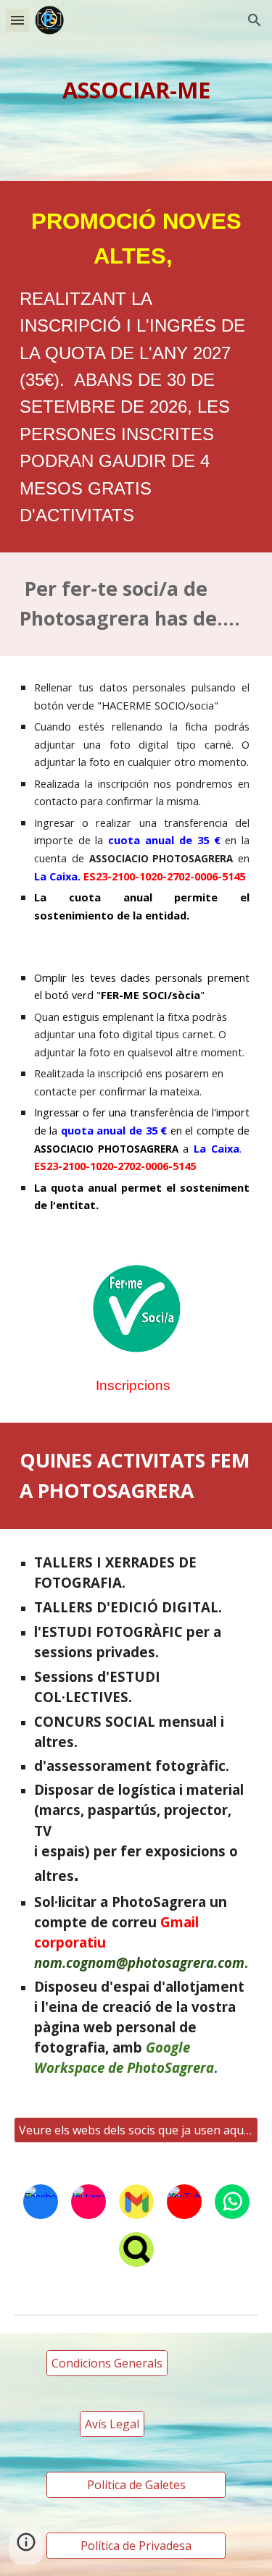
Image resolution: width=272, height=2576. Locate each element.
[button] (17, 20)
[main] (136, 91)
